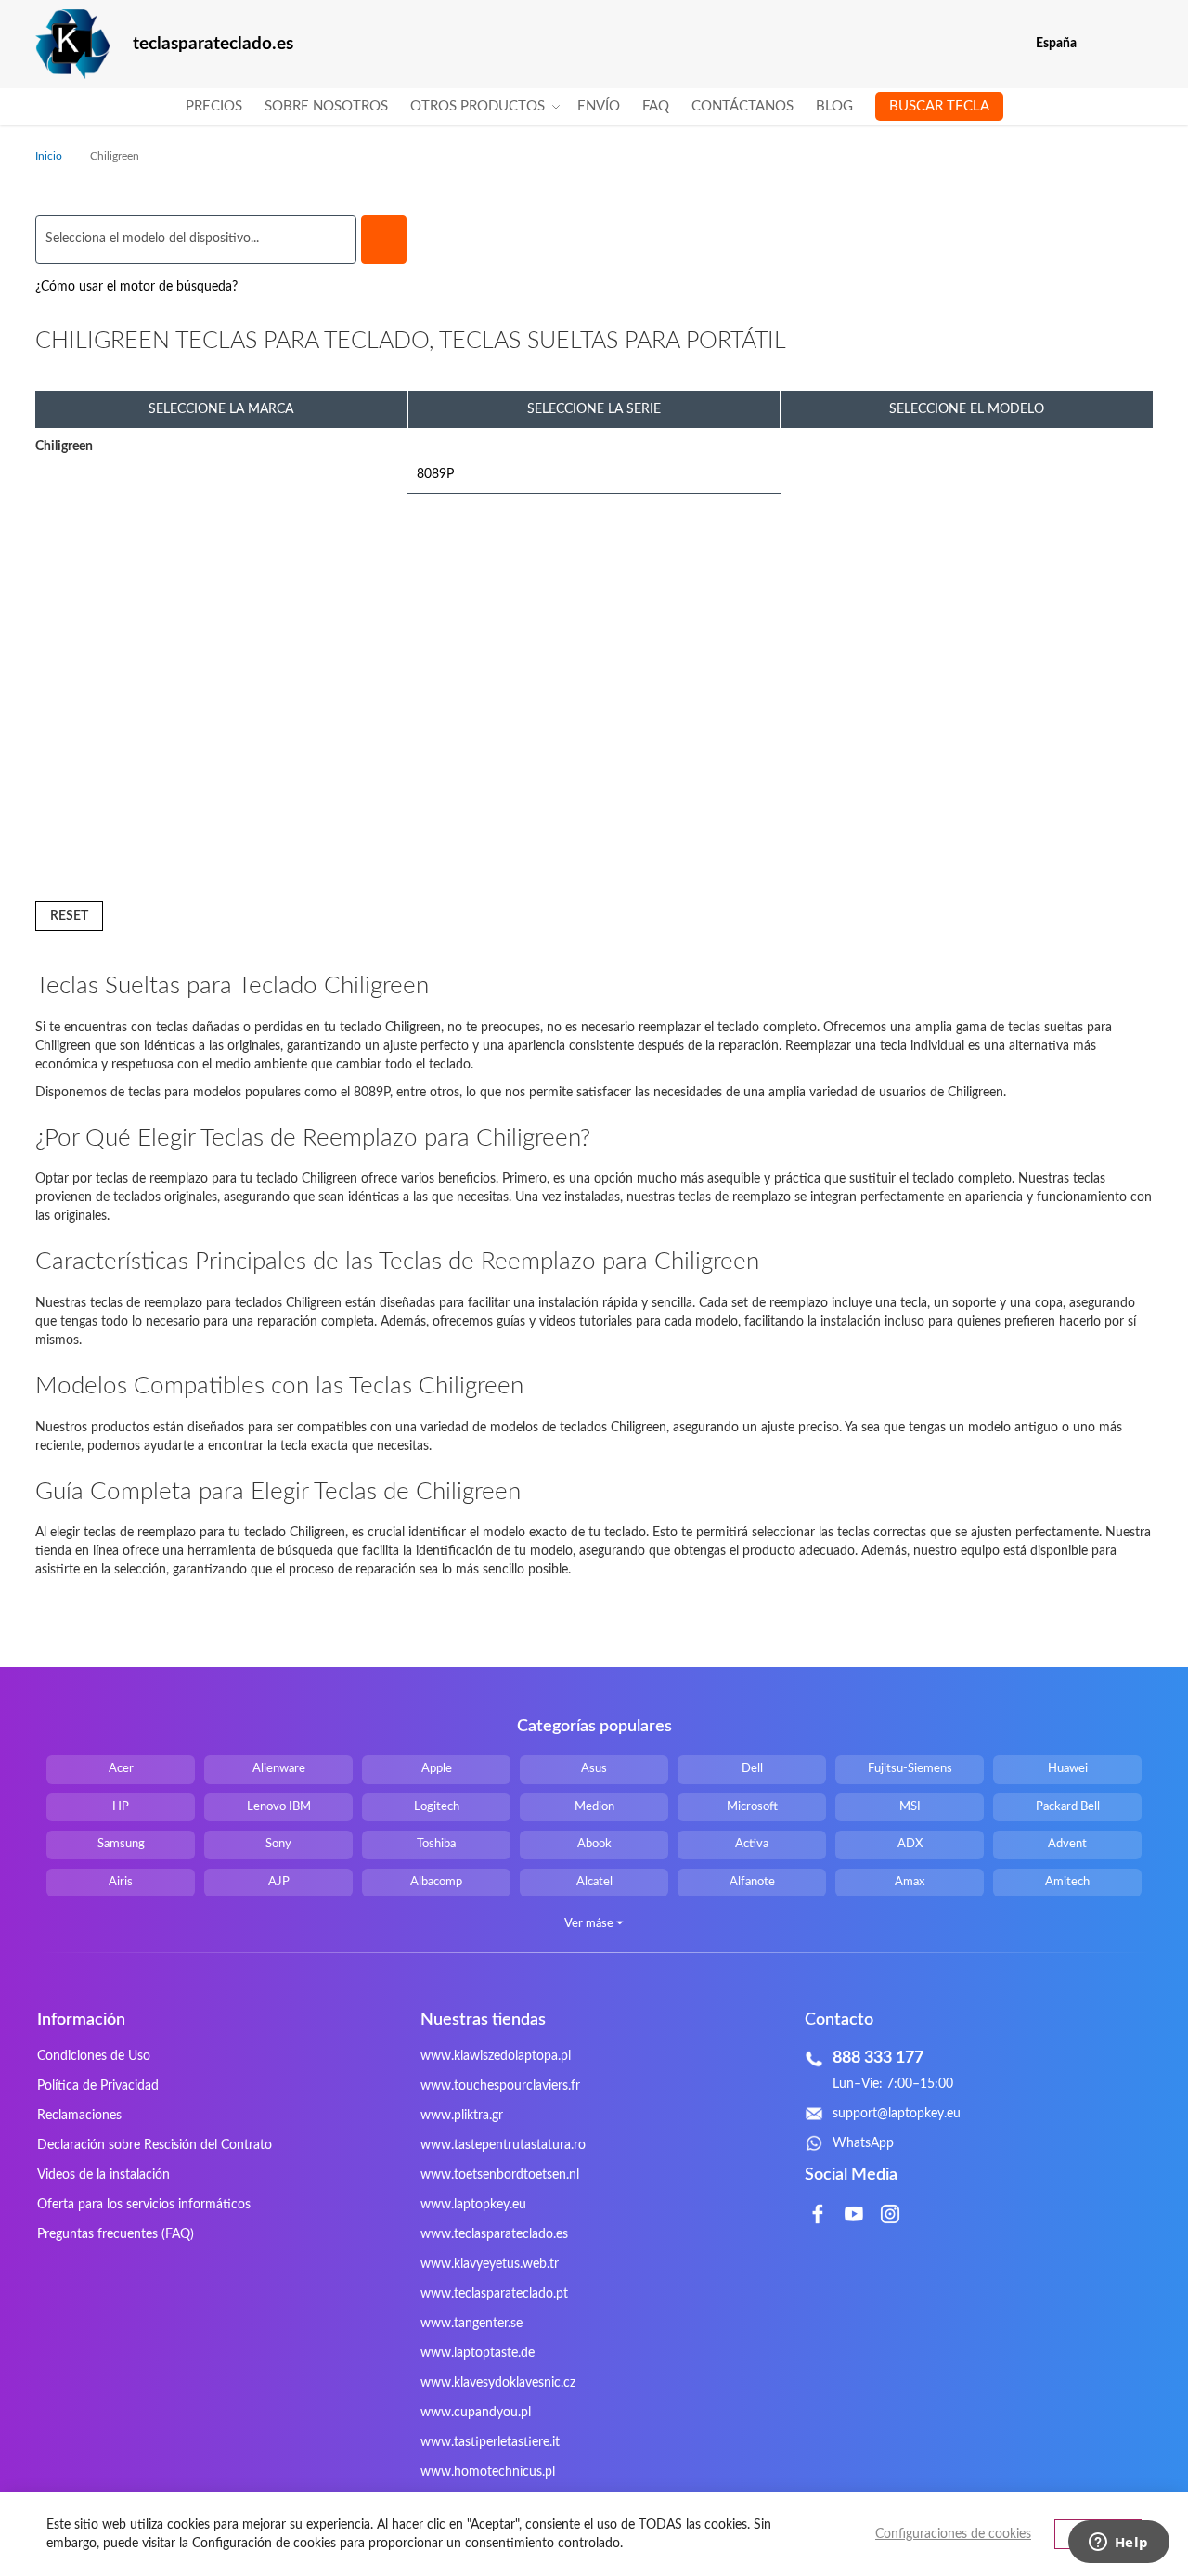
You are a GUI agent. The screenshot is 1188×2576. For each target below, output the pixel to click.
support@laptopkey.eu (897, 2114)
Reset (69, 916)
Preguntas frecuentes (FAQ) (116, 2234)
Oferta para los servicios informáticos (144, 2205)
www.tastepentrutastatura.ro (503, 2145)
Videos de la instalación (103, 2175)
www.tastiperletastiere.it (490, 2442)
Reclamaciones (79, 2116)
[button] (1141, 44)
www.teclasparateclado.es (494, 2234)
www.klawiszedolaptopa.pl (496, 2056)
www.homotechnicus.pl (488, 2472)
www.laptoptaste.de (478, 2353)
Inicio (50, 156)
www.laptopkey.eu (473, 2205)
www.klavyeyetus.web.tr (490, 2264)
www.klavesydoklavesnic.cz (498, 2383)
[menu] (594, 107)
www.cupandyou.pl (476, 2413)
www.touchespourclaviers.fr (500, 2086)
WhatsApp (863, 2143)
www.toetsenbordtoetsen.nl (500, 2175)
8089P (435, 474)
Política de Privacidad (98, 2086)
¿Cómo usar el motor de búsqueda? (136, 287)
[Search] (384, 239)
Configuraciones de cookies (953, 2534)
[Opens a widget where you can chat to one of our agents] (1118, 2544)
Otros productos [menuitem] (478, 106)
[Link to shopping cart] (1103, 44)
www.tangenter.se (471, 2324)
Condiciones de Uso (94, 2056)
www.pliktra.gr (462, 2116)
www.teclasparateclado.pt (494, 2294)
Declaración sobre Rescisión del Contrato (155, 2145)
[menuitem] (214, 107)
